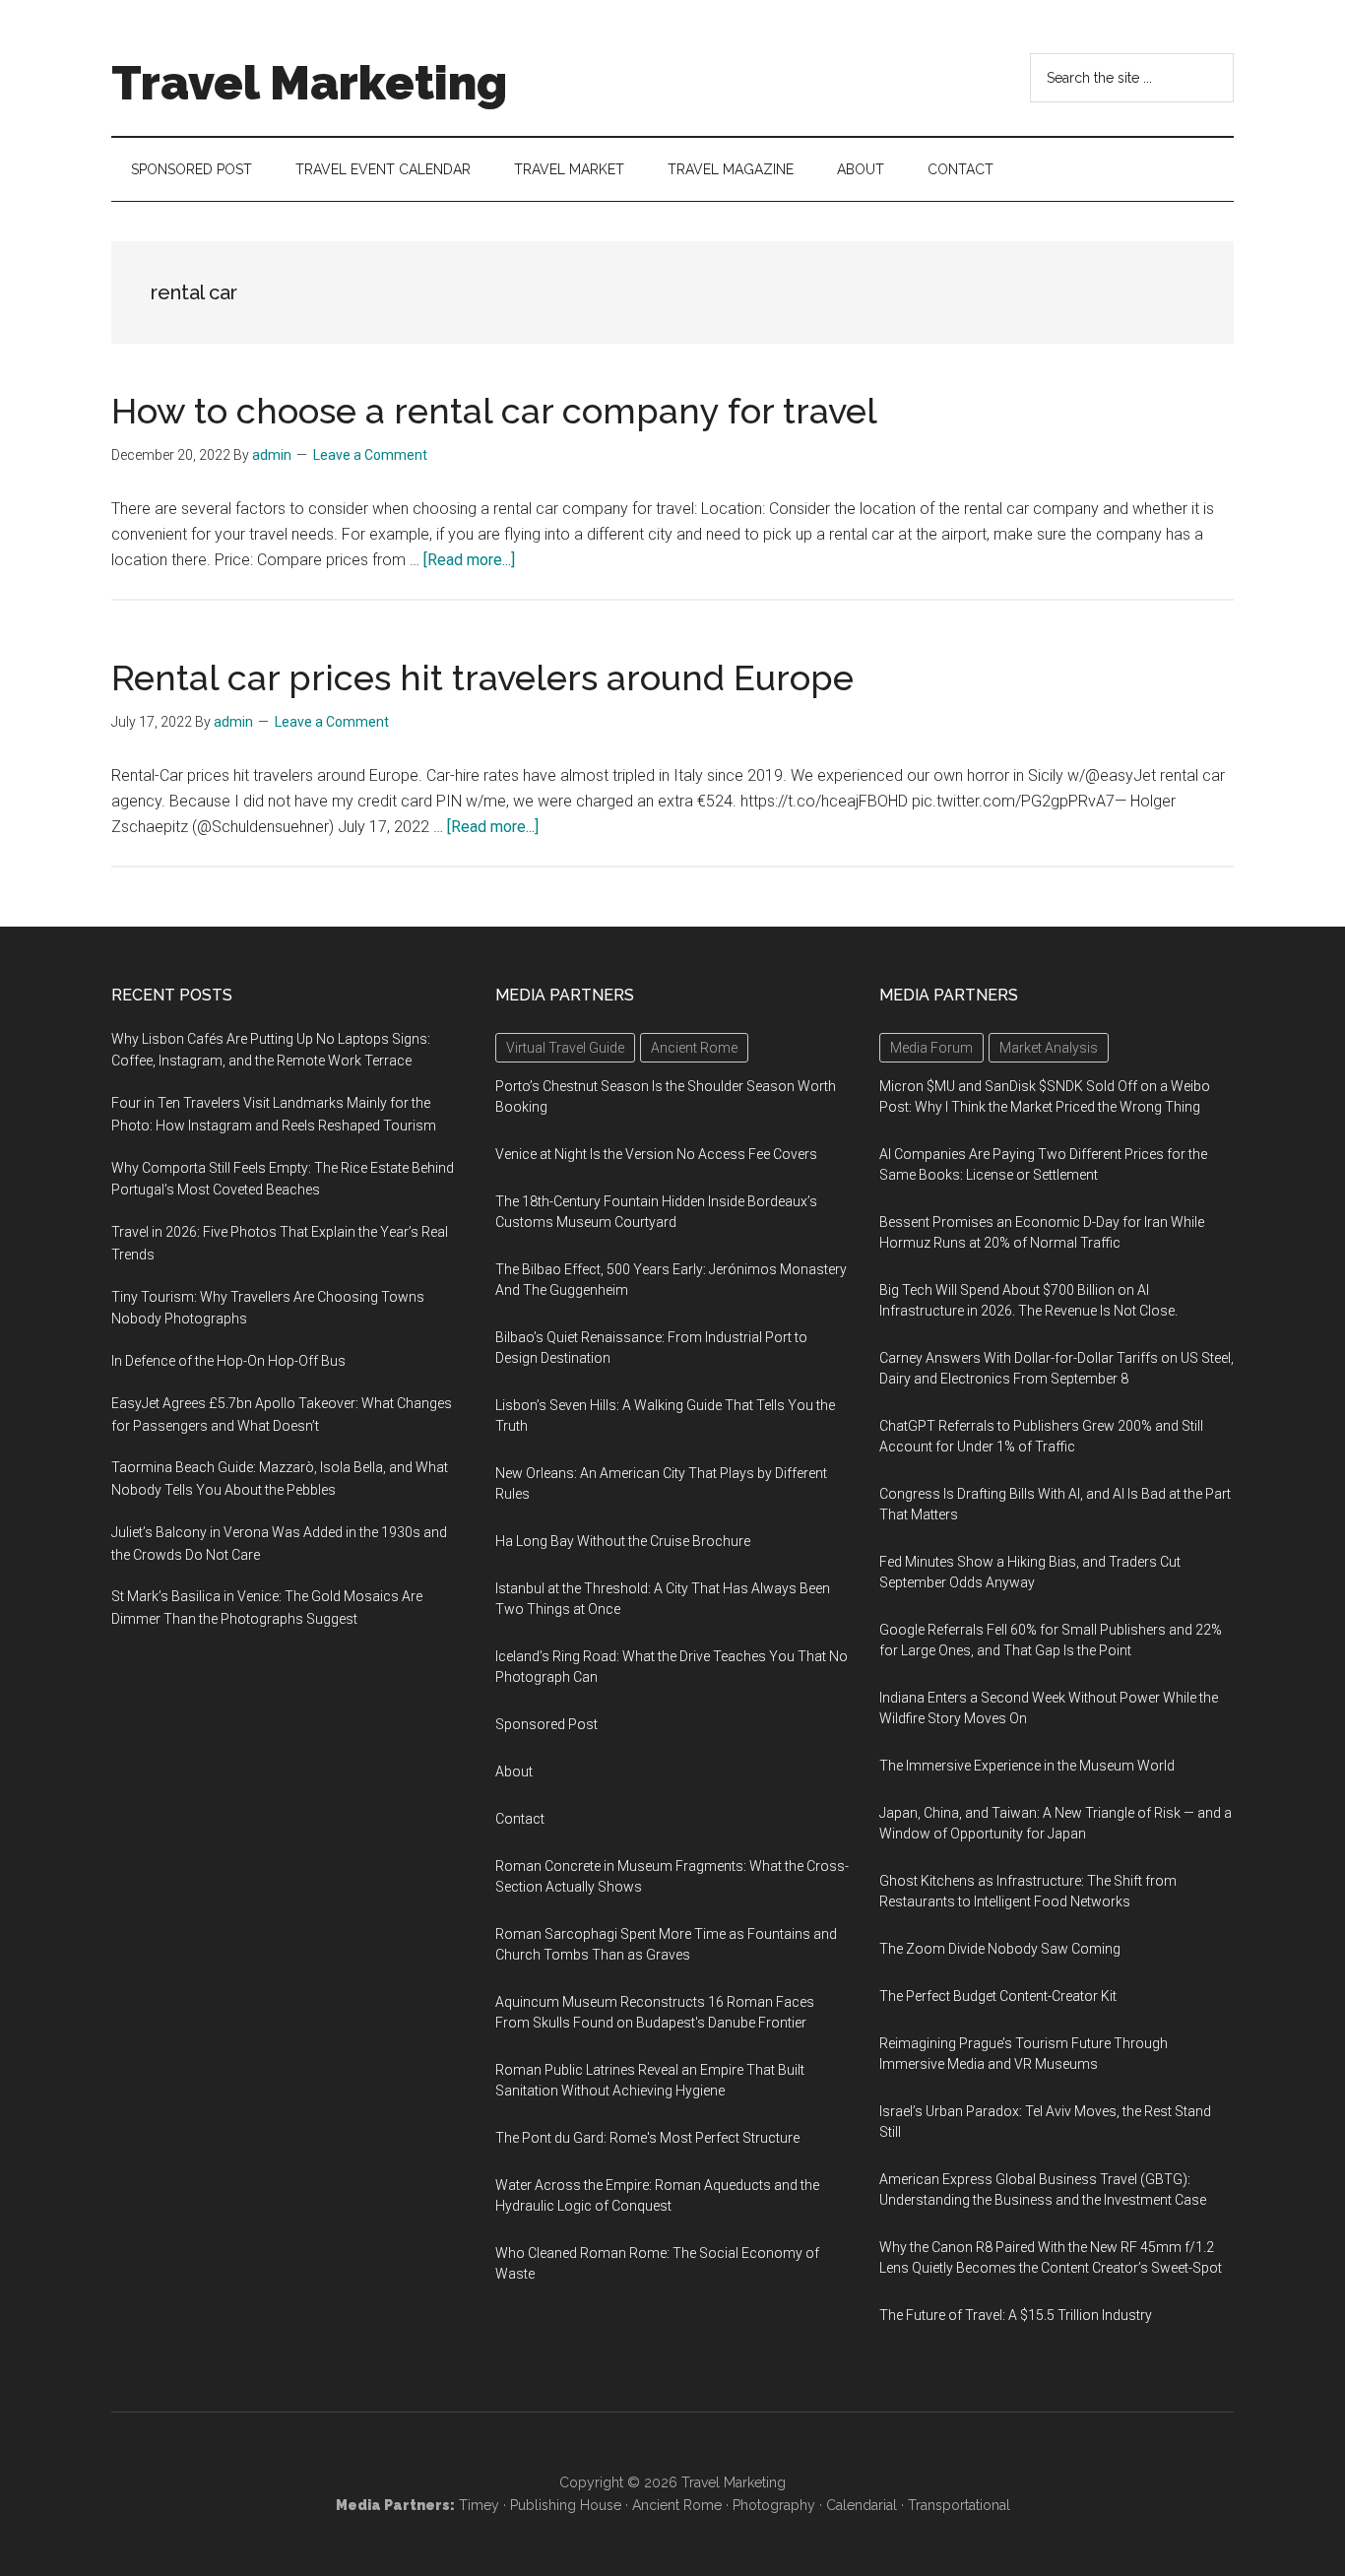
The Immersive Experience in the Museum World (1027, 1766)
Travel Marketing (309, 83)
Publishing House (566, 2505)
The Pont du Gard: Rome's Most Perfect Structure (647, 2138)
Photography (774, 2505)
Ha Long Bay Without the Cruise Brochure (623, 1541)
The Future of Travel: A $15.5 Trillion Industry (1016, 2315)
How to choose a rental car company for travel (494, 411)
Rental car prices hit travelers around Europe (482, 677)
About (514, 1771)
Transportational (959, 2505)
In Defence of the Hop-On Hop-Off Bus (228, 1361)
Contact (520, 1819)
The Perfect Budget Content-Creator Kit (998, 1996)
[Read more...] (469, 560)
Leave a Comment (370, 455)
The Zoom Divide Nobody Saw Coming (1000, 1949)
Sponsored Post (546, 1724)
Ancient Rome (677, 2505)
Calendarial (862, 2505)
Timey (479, 2505)
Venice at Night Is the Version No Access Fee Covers (656, 1154)
